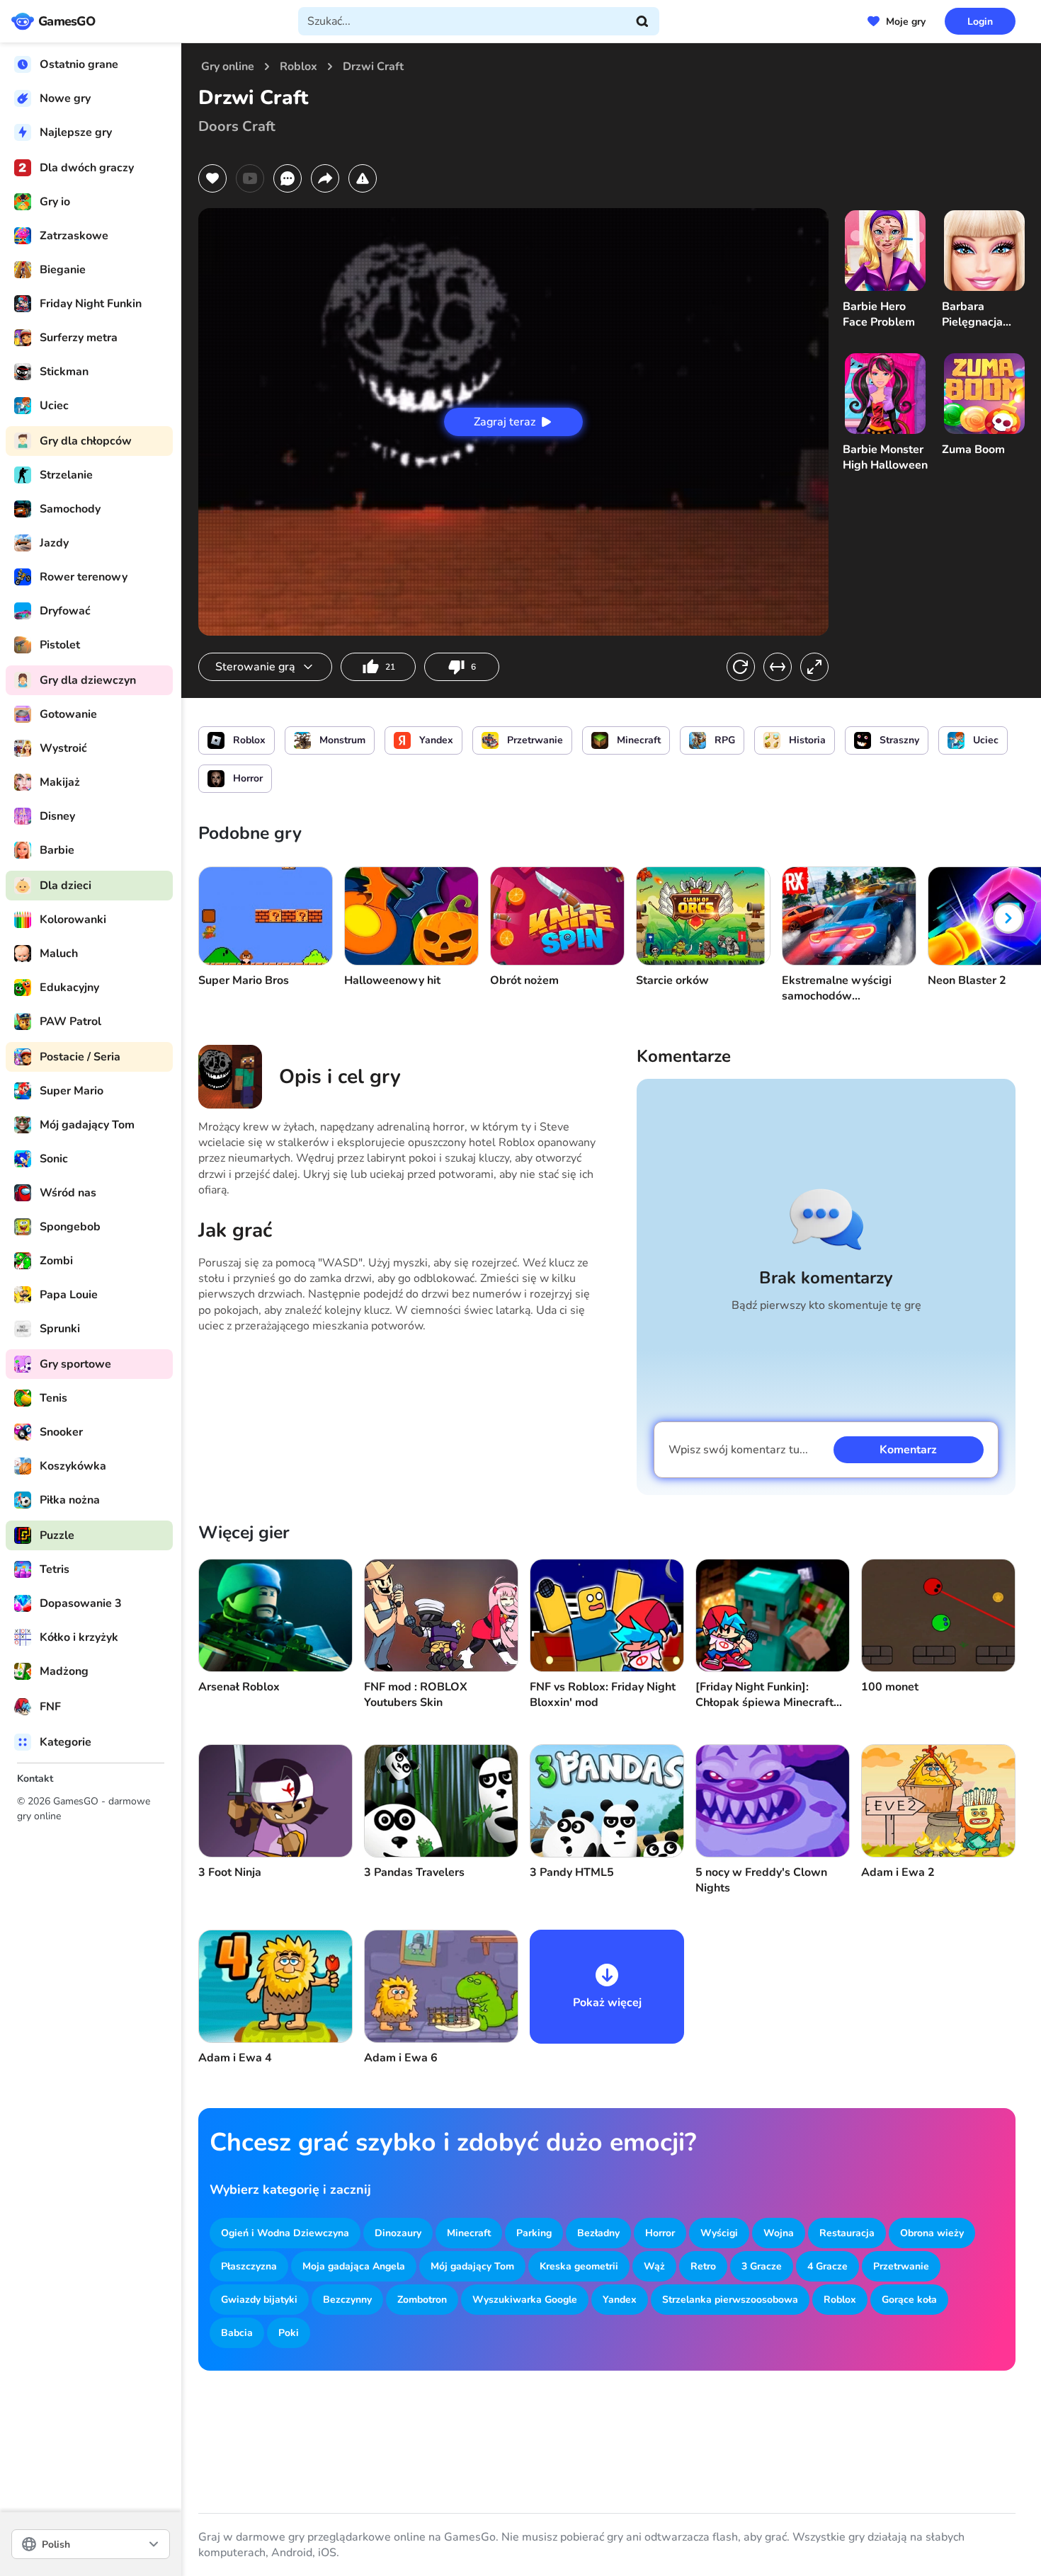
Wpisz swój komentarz (738, 1450)
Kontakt (35, 1779)
